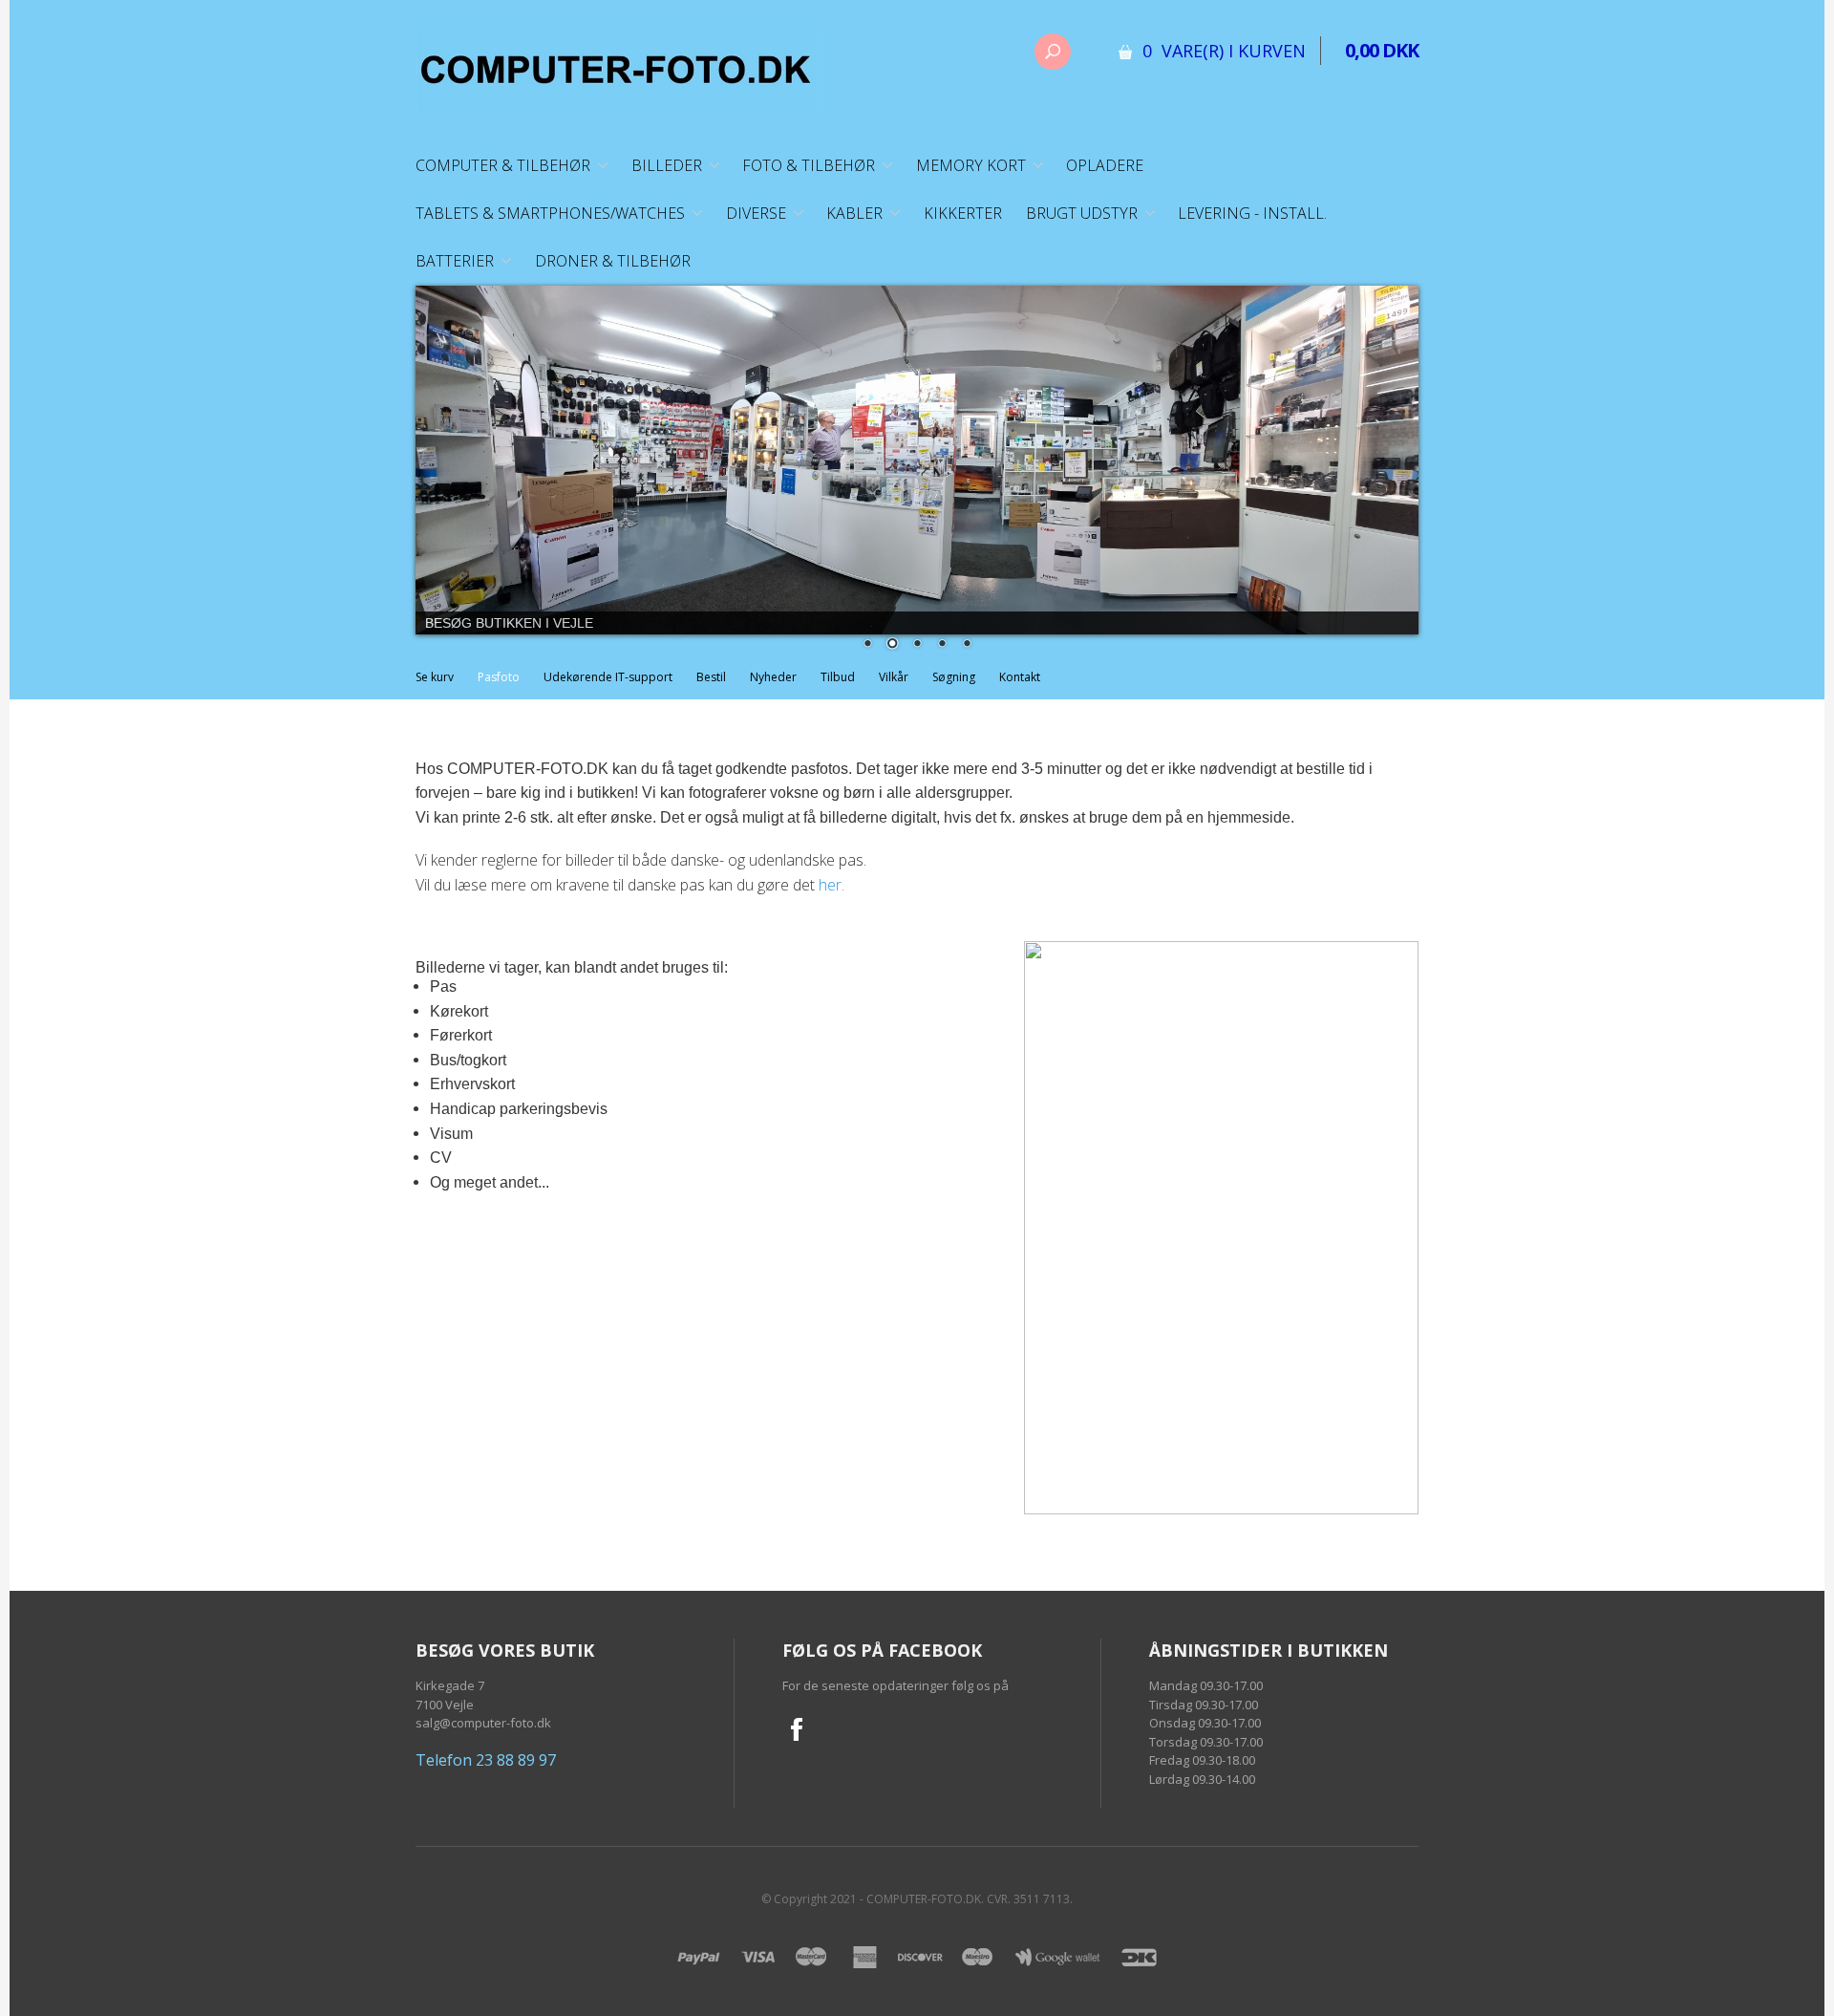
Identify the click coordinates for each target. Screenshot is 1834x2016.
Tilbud (838, 688)
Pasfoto (499, 688)
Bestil (711, 688)
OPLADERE (1105, 165)
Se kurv (435, 688)
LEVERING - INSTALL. (1252, 213)
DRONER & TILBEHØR (613, 261)
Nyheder (773, 688)
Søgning (954, 688)
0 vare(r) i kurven (1224, 51)
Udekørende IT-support (608, 688)
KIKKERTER (963, 213)
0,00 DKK (1382, 50)
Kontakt (1020, 688)
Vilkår (894, 688)
